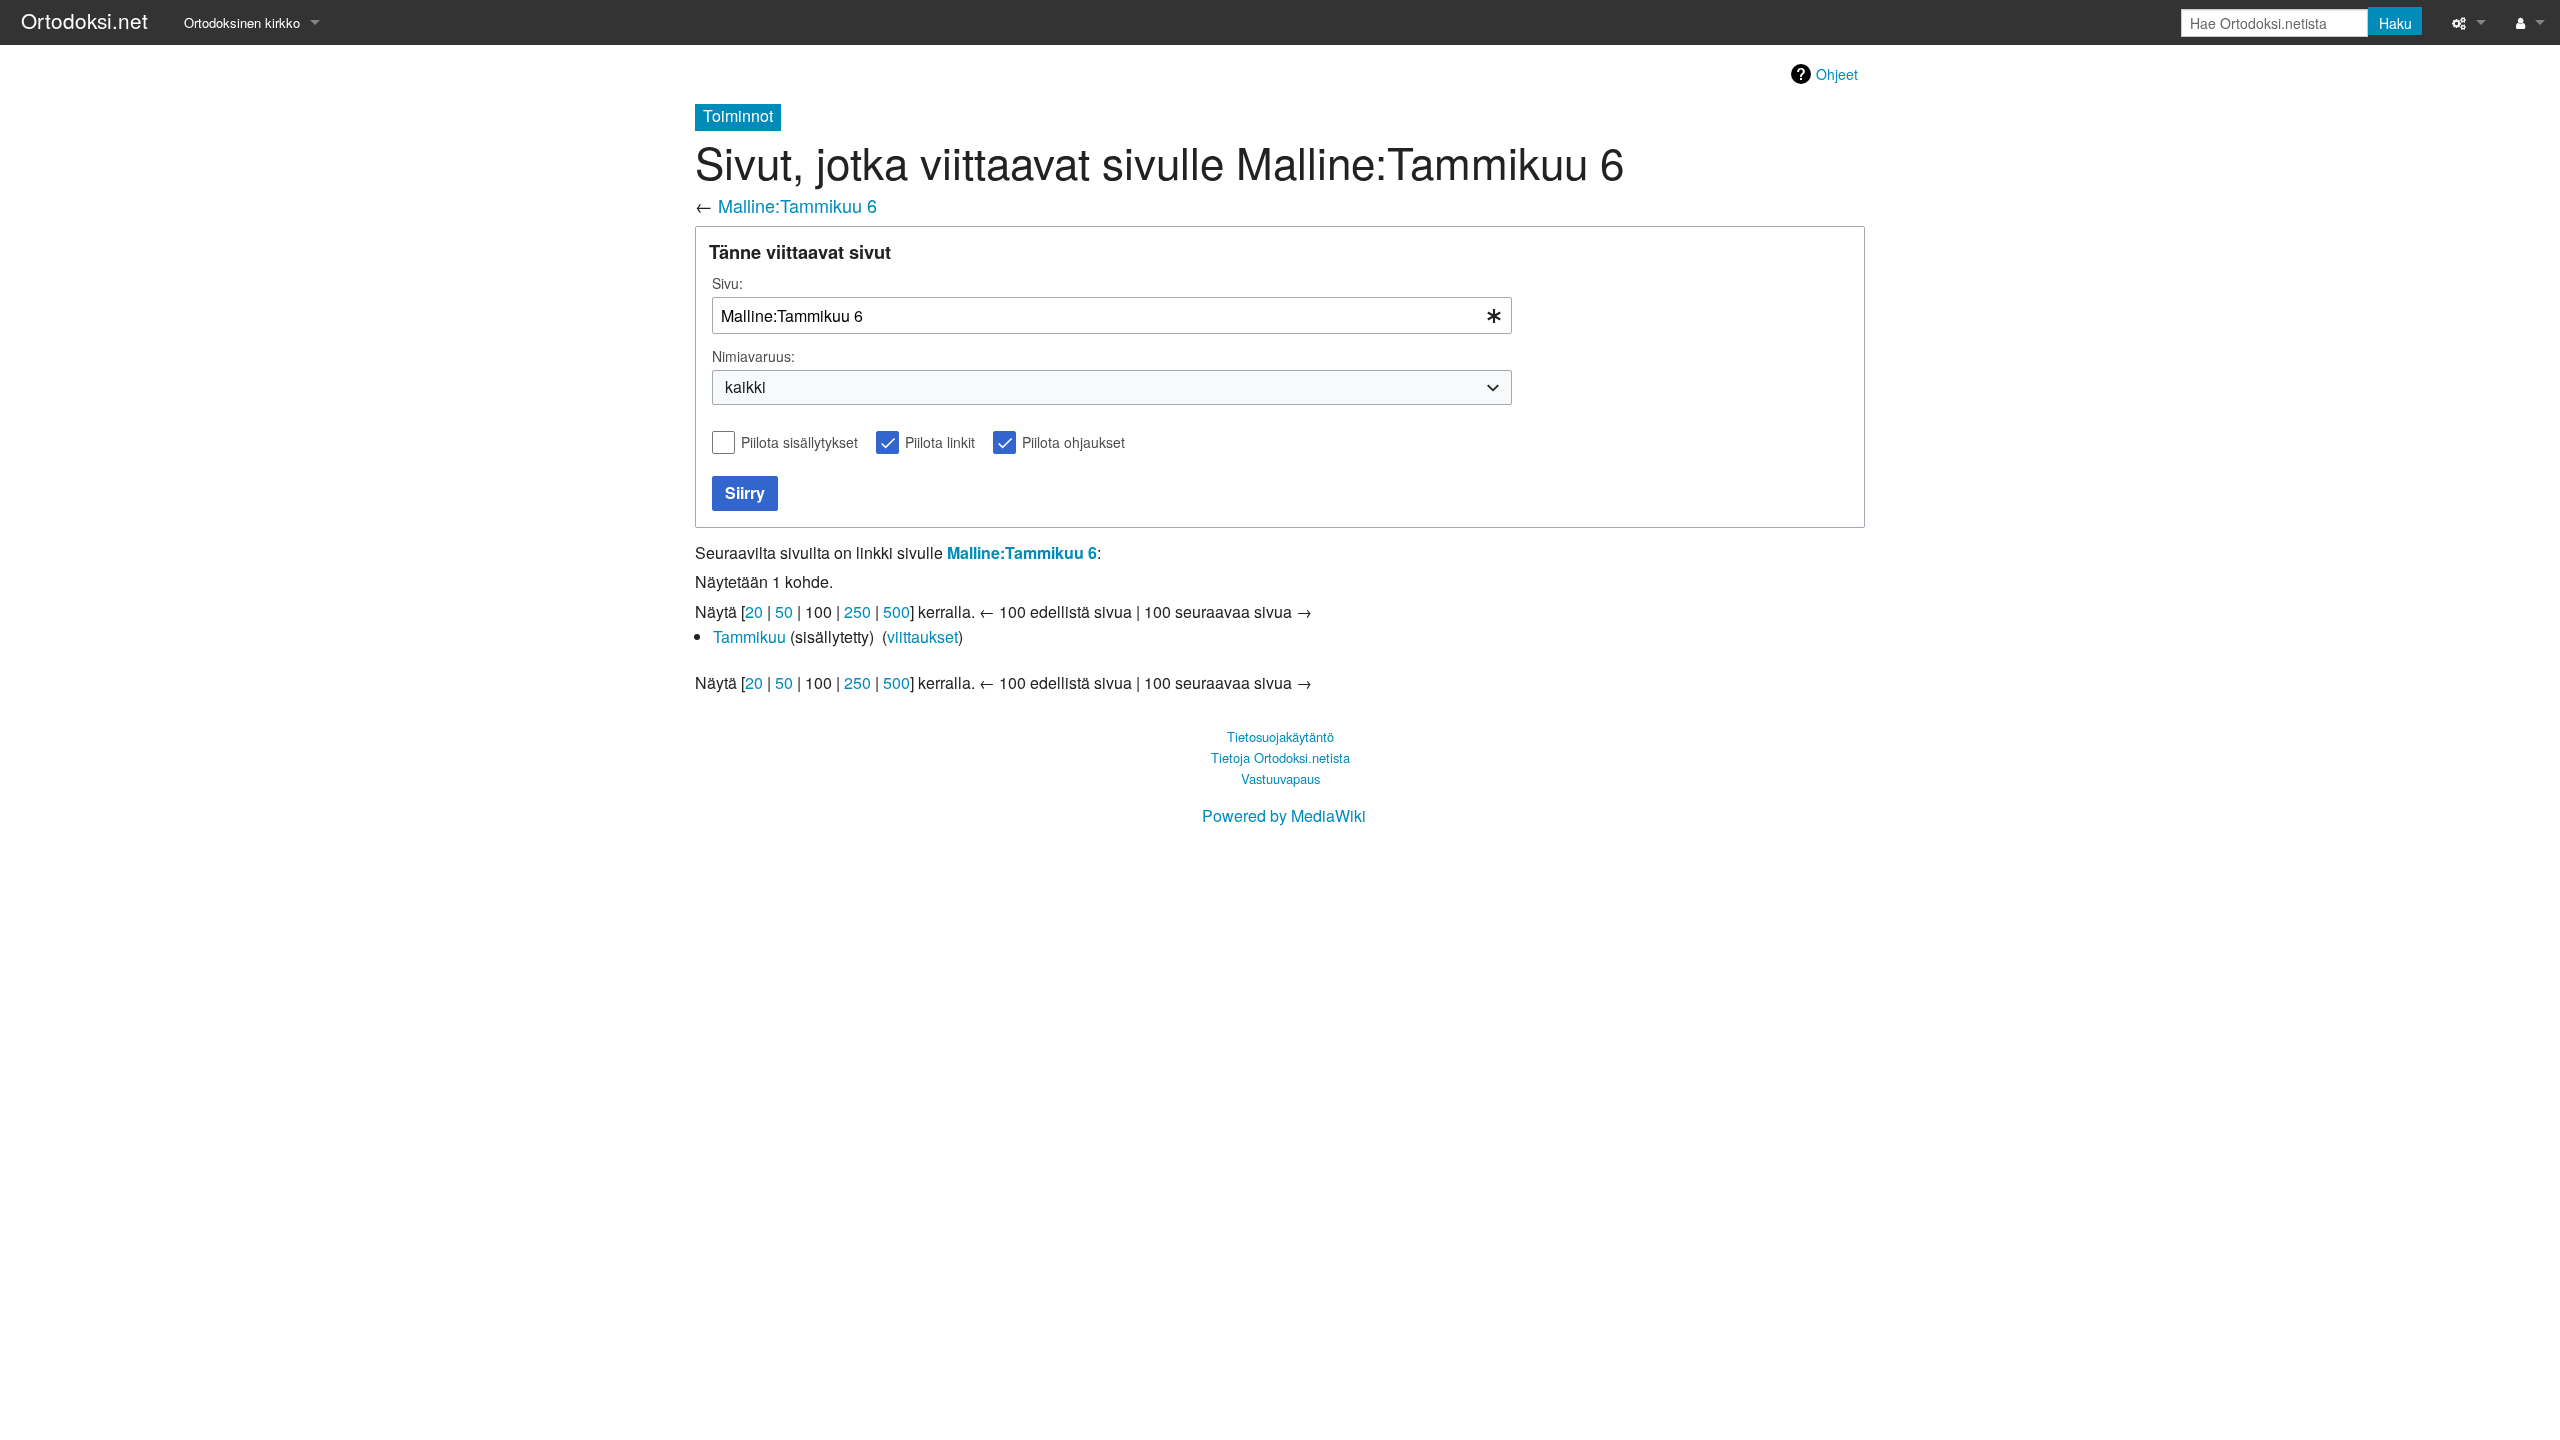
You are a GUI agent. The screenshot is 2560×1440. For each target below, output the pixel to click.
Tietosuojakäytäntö (1280, 736)
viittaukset (922, 636)
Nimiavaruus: (753, 356)
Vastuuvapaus (1280, 778)
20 (754, 611)
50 (784, 611)
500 (896, 611)
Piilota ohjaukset (1073, 442)
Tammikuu (749, 636)
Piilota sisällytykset (799, 442)
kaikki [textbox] (745, 387)
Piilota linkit (940, 442)
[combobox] (1112, 315)
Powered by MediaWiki (1284, 815)
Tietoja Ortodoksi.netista (1280, 757)
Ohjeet (1837, 74)
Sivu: (727, 283)
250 (857, 611)
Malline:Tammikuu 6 (797, 205)
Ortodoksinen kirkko (242, 22)
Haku (2395, 23)
